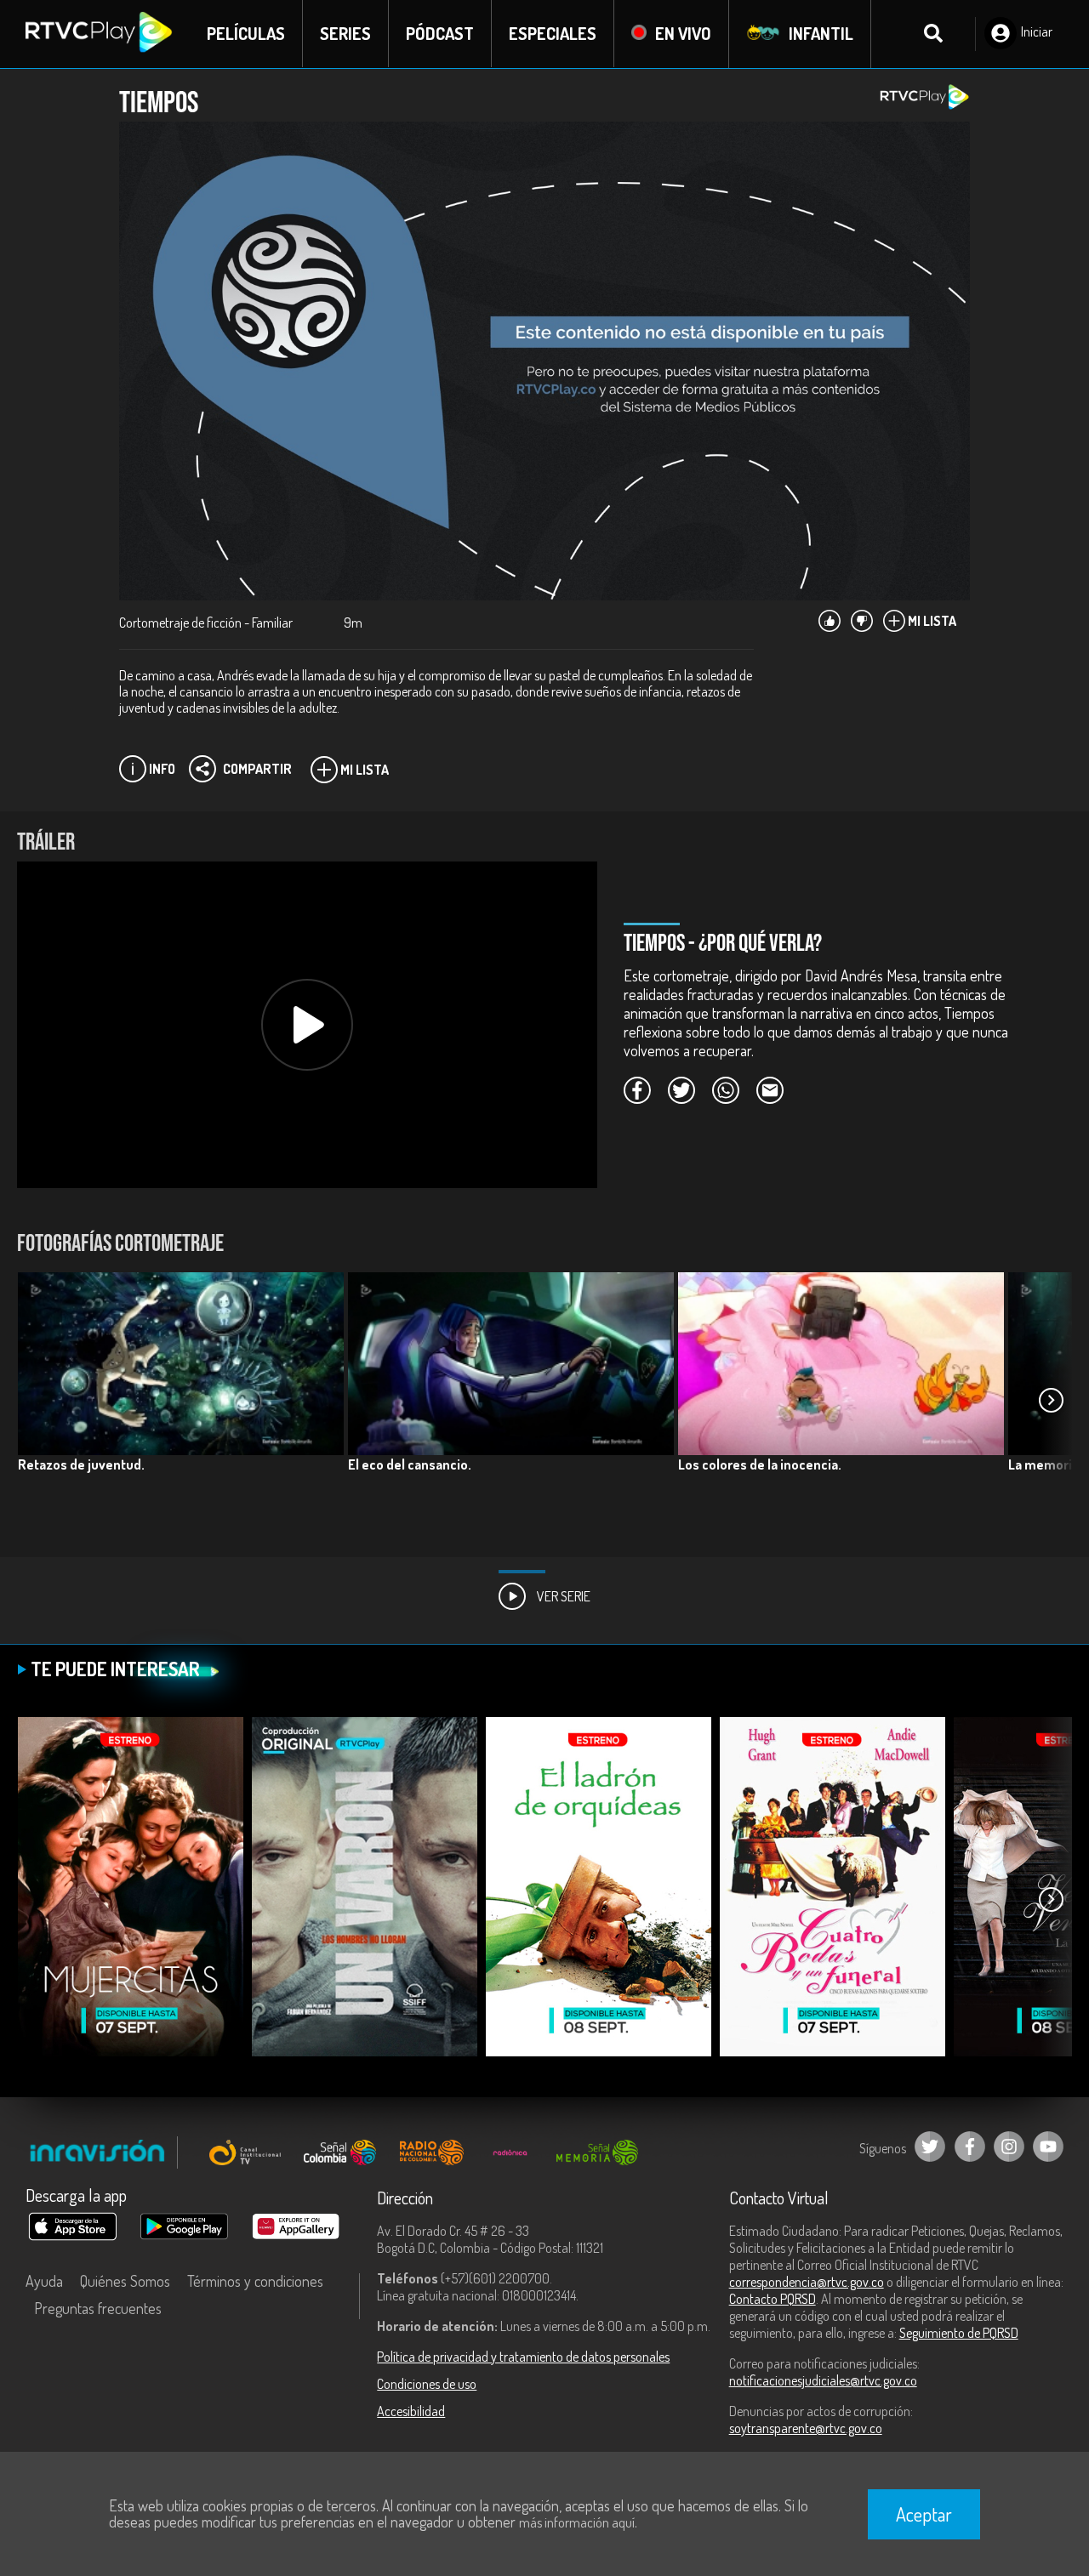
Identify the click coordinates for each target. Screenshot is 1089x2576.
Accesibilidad (411, 2411)
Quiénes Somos (125, 2281)
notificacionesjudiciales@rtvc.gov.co (823, 2380)
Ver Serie (562, 1596)
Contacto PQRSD (773, 2299)
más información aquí (577, 2522)
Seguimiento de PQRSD (959, 2333)
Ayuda (44, 2281)
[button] (1051, 1400)
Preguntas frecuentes (98, 2308)
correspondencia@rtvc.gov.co (807, 2282)
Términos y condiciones (255, 2281)
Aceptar (924, 2514)
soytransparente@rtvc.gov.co (806, 2428)
